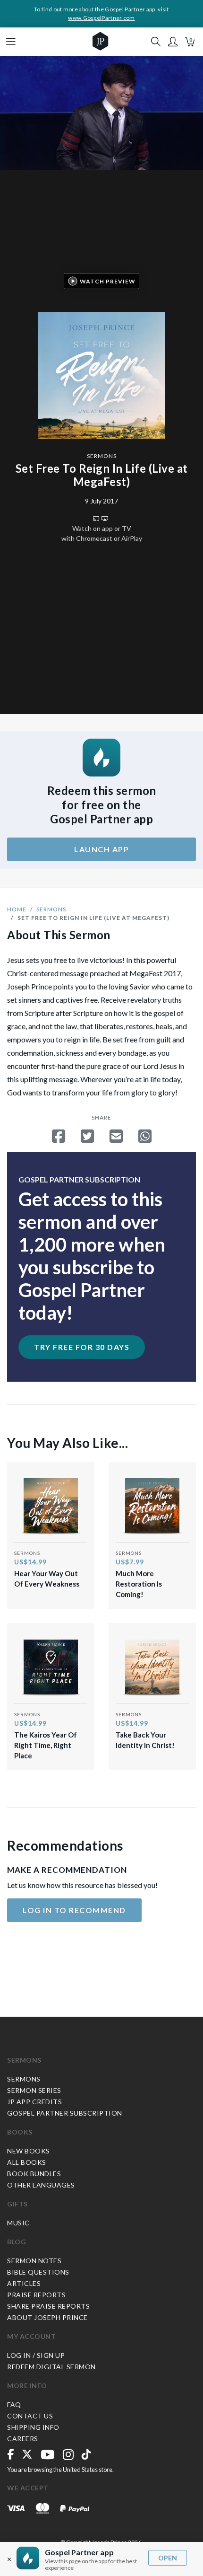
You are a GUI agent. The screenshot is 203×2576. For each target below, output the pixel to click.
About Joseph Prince (47, 2317)
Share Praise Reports (48, 2306)
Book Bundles (34, 2174)
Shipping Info (33, 2427)
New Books (29, 2151)
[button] (173, 42)
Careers (23, 2439)
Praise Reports (36, 2295)
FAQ (14, 2404)
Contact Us (30, 2416)
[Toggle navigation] (11, 42)
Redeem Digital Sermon (51, 2367)
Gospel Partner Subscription (65, 2113)
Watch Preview (108, 281)
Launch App (101, 849)
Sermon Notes (34, 2261)
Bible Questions (38, 2272)
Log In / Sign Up (36, 2355)
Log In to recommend (74, 1910)
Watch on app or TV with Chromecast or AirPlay (102, 533)
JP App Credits (34, 2102)
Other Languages (41, 2185)
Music (18, 2223)
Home (17, 909)
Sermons (102, 456)
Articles (24, 2283)
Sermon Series (34, 2090)
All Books (27, 2162)
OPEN (168, 2558)
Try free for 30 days (82, 1347)
